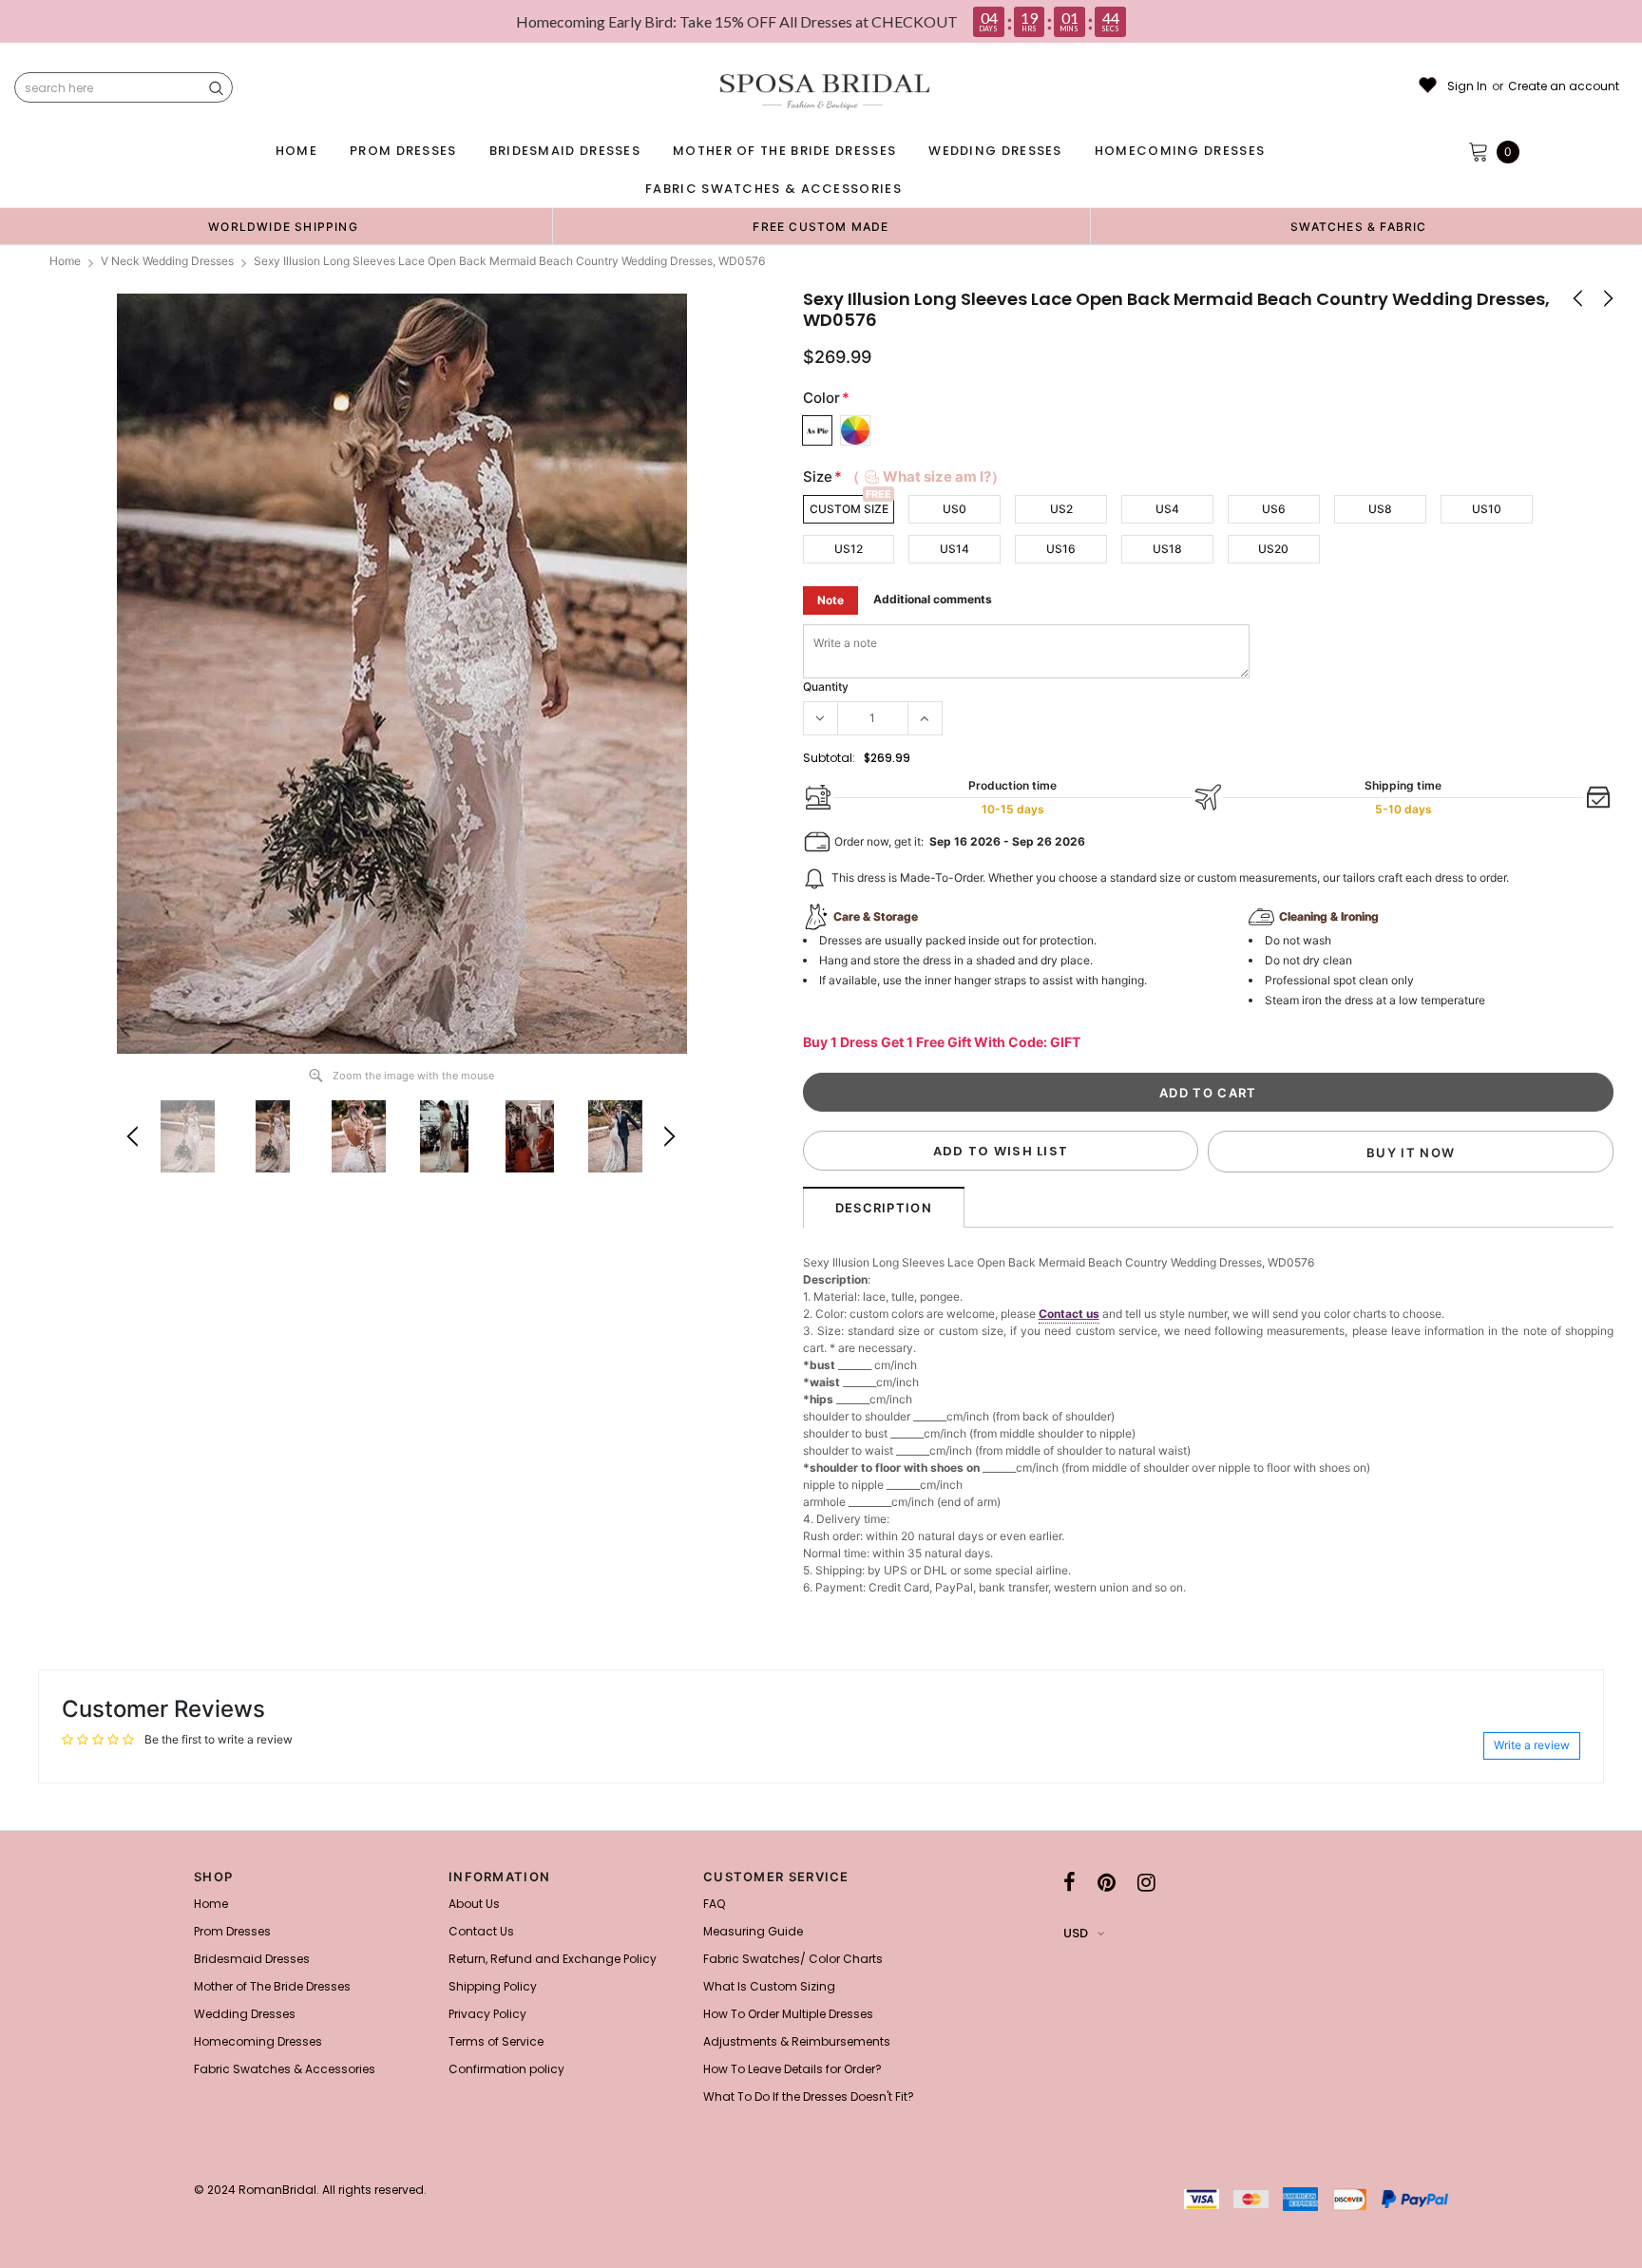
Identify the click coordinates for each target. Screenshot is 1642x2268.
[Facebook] (1069, 1882)
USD (1076, 1933)
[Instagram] (1146, 1882)
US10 (1487, 509)
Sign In (1467, 86)
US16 (1061, 549)
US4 (1167, 509)
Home (65, 261)
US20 (1273, 549)
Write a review (1532, 1745)
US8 (1380, 509)
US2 (1061, 509)
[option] (283, 226)
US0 (955, 509)
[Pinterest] (1107, 1882)
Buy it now (1411, 1153)
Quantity (826, 686)
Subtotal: (829, 758)
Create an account (1564, 86)
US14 (955, 549)
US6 (1274, 509)
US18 (1167, 549)
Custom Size (849, 509)
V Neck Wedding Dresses (167, 261)
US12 (849, 549)
